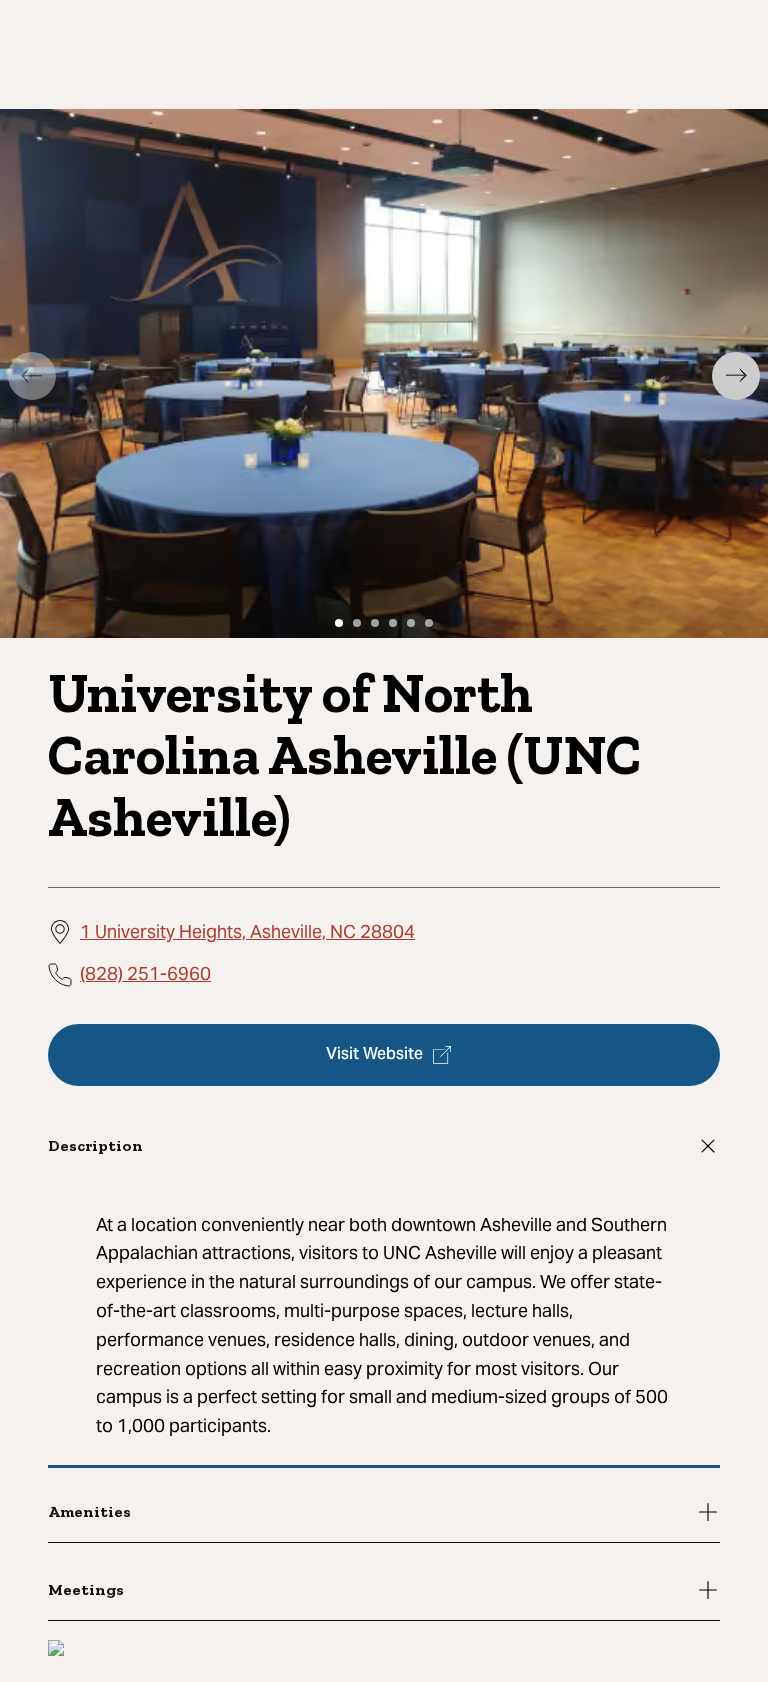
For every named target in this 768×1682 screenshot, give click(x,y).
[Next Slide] (736, 376)
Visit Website (374, 1055)
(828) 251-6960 (145, 973)
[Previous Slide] (32, 376)
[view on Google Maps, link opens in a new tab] (56, 1650)
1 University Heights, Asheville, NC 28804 (247, 931)
